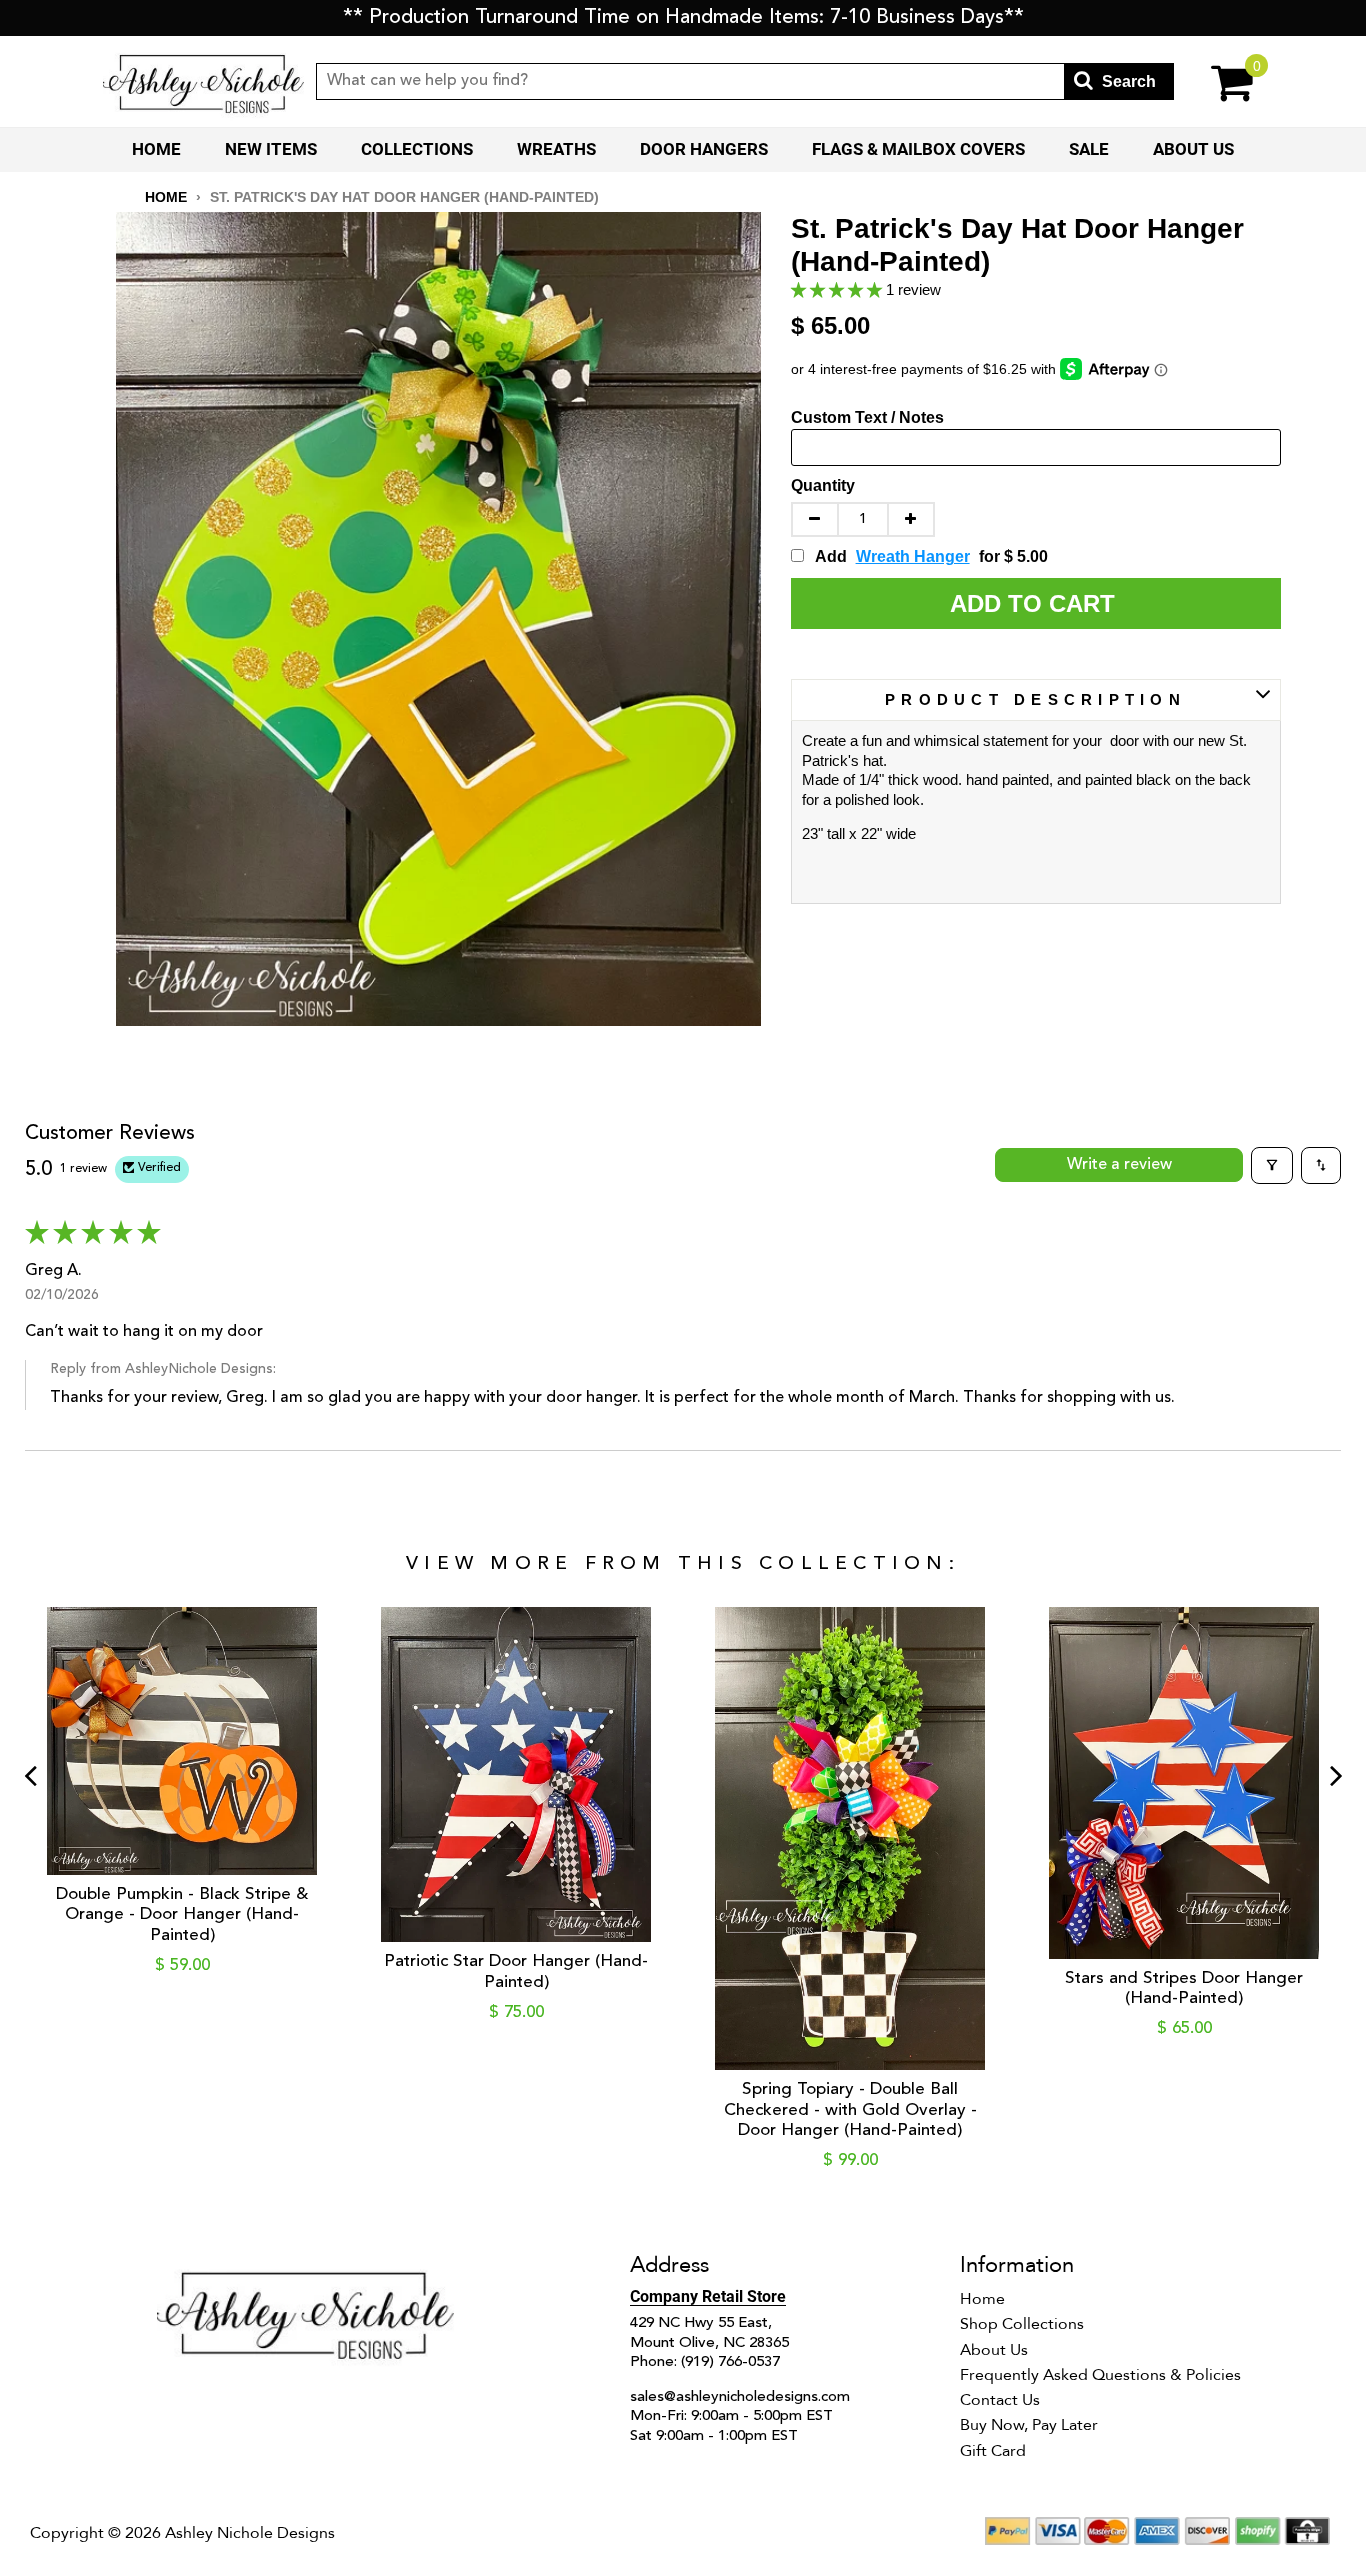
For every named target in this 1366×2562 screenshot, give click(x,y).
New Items (271, 149)
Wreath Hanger (913, 556)
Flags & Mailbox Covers (918, 149)
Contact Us (1000, 2400)
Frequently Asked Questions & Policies (1100, 2375)
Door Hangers (704, 149)
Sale (1089, 149)
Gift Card (993, 2451)
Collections (417, 149)
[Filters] (1272, 1165)
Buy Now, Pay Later (1029, 2425)
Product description (1035, 699)
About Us (1193, 149)
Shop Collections (1022, 2324)
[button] (838, 289)
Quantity (823, 485)
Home (156, 149)
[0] (1218, 81)
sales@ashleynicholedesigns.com (740, 2397)
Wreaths (556, 149)
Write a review (1119, 1165)
